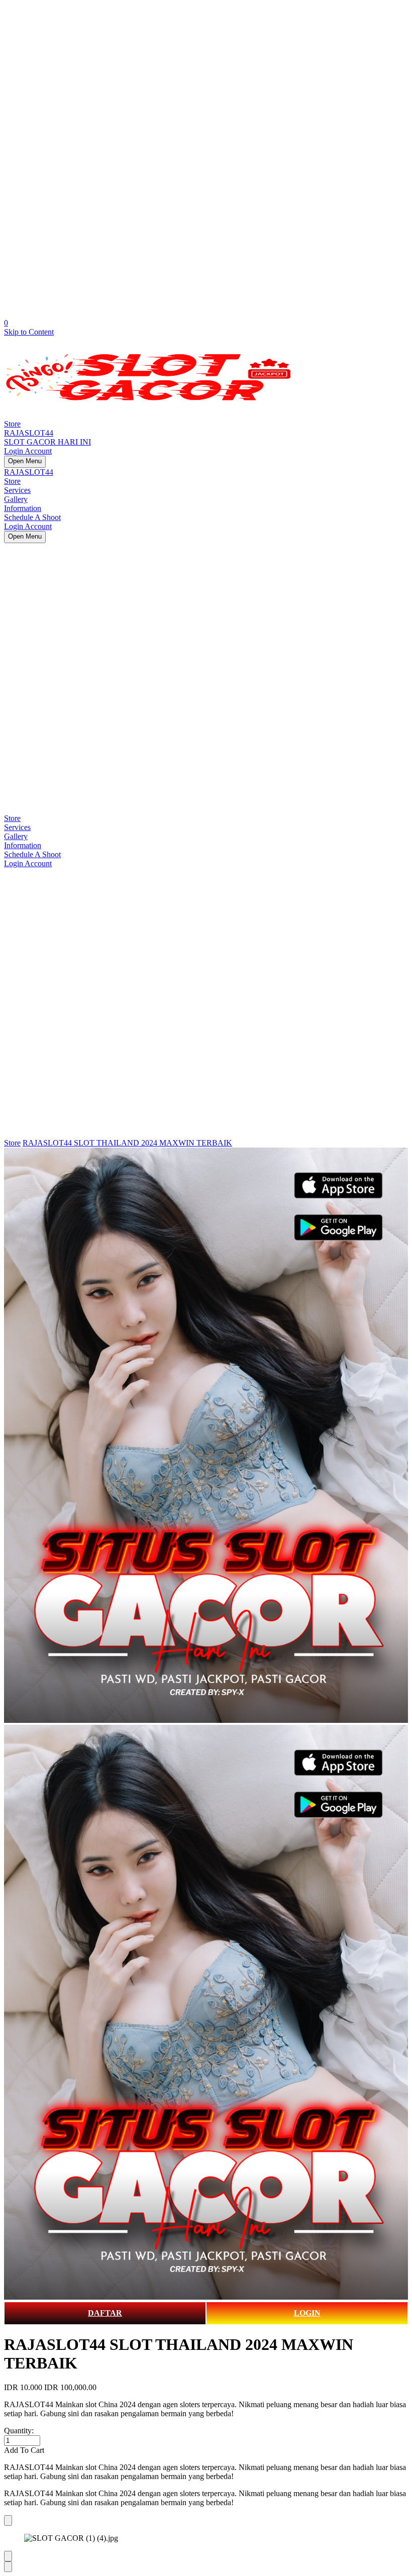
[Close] (8, 2520)
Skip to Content (29, 332)
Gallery (16, 499)
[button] (206, 2450)
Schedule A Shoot (32, 517)
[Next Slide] (8, 2567)
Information (23, 508)
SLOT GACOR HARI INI (47, 442)
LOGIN (307, 2313)
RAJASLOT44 (29, 433)
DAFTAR (105, 2313)
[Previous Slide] (8, 2556)
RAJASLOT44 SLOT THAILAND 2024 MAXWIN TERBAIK (127, 1143)
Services (17, 490)
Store (12, 424)
